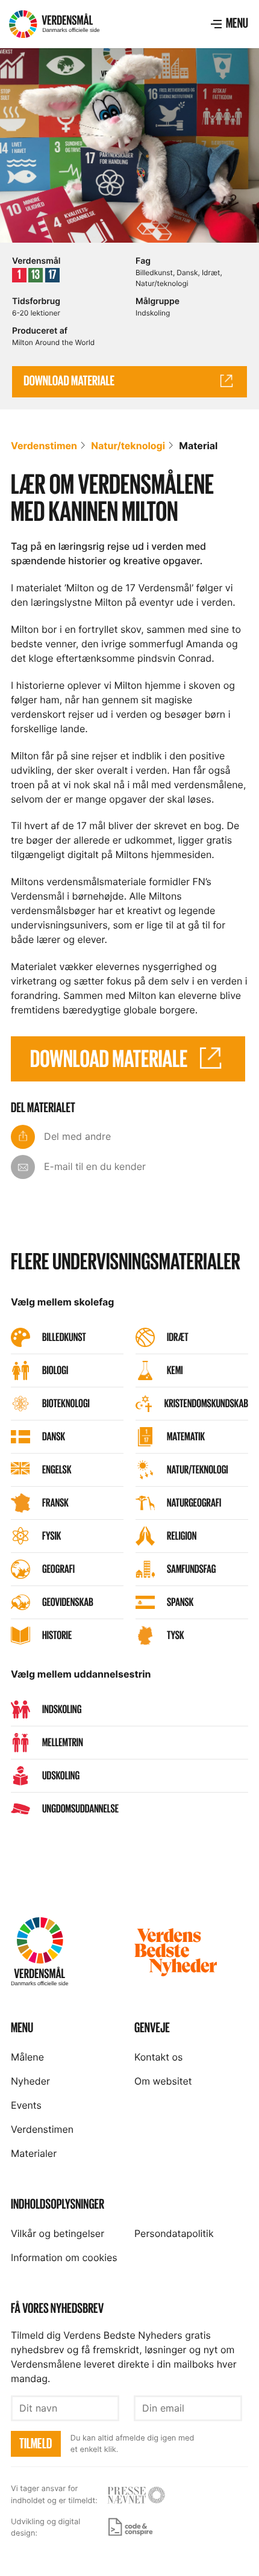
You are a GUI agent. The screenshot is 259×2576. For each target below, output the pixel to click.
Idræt (211, 272)
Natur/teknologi (162, 283)
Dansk (187, 272)
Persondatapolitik (174, 2233)
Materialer (34, 2153)
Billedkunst (154, 272)
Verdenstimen (44, 446)
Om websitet (163, 2081)
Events (26, 2105)
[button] (229, 24)
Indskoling (153, 313)
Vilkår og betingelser (58, 2233)
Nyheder (30, 2081)
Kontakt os (158, 2057)
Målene (27, 2057)
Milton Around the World (53, 342)
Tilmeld (36, 2444)
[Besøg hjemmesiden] (136, 2495)
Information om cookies (64, 2257)
